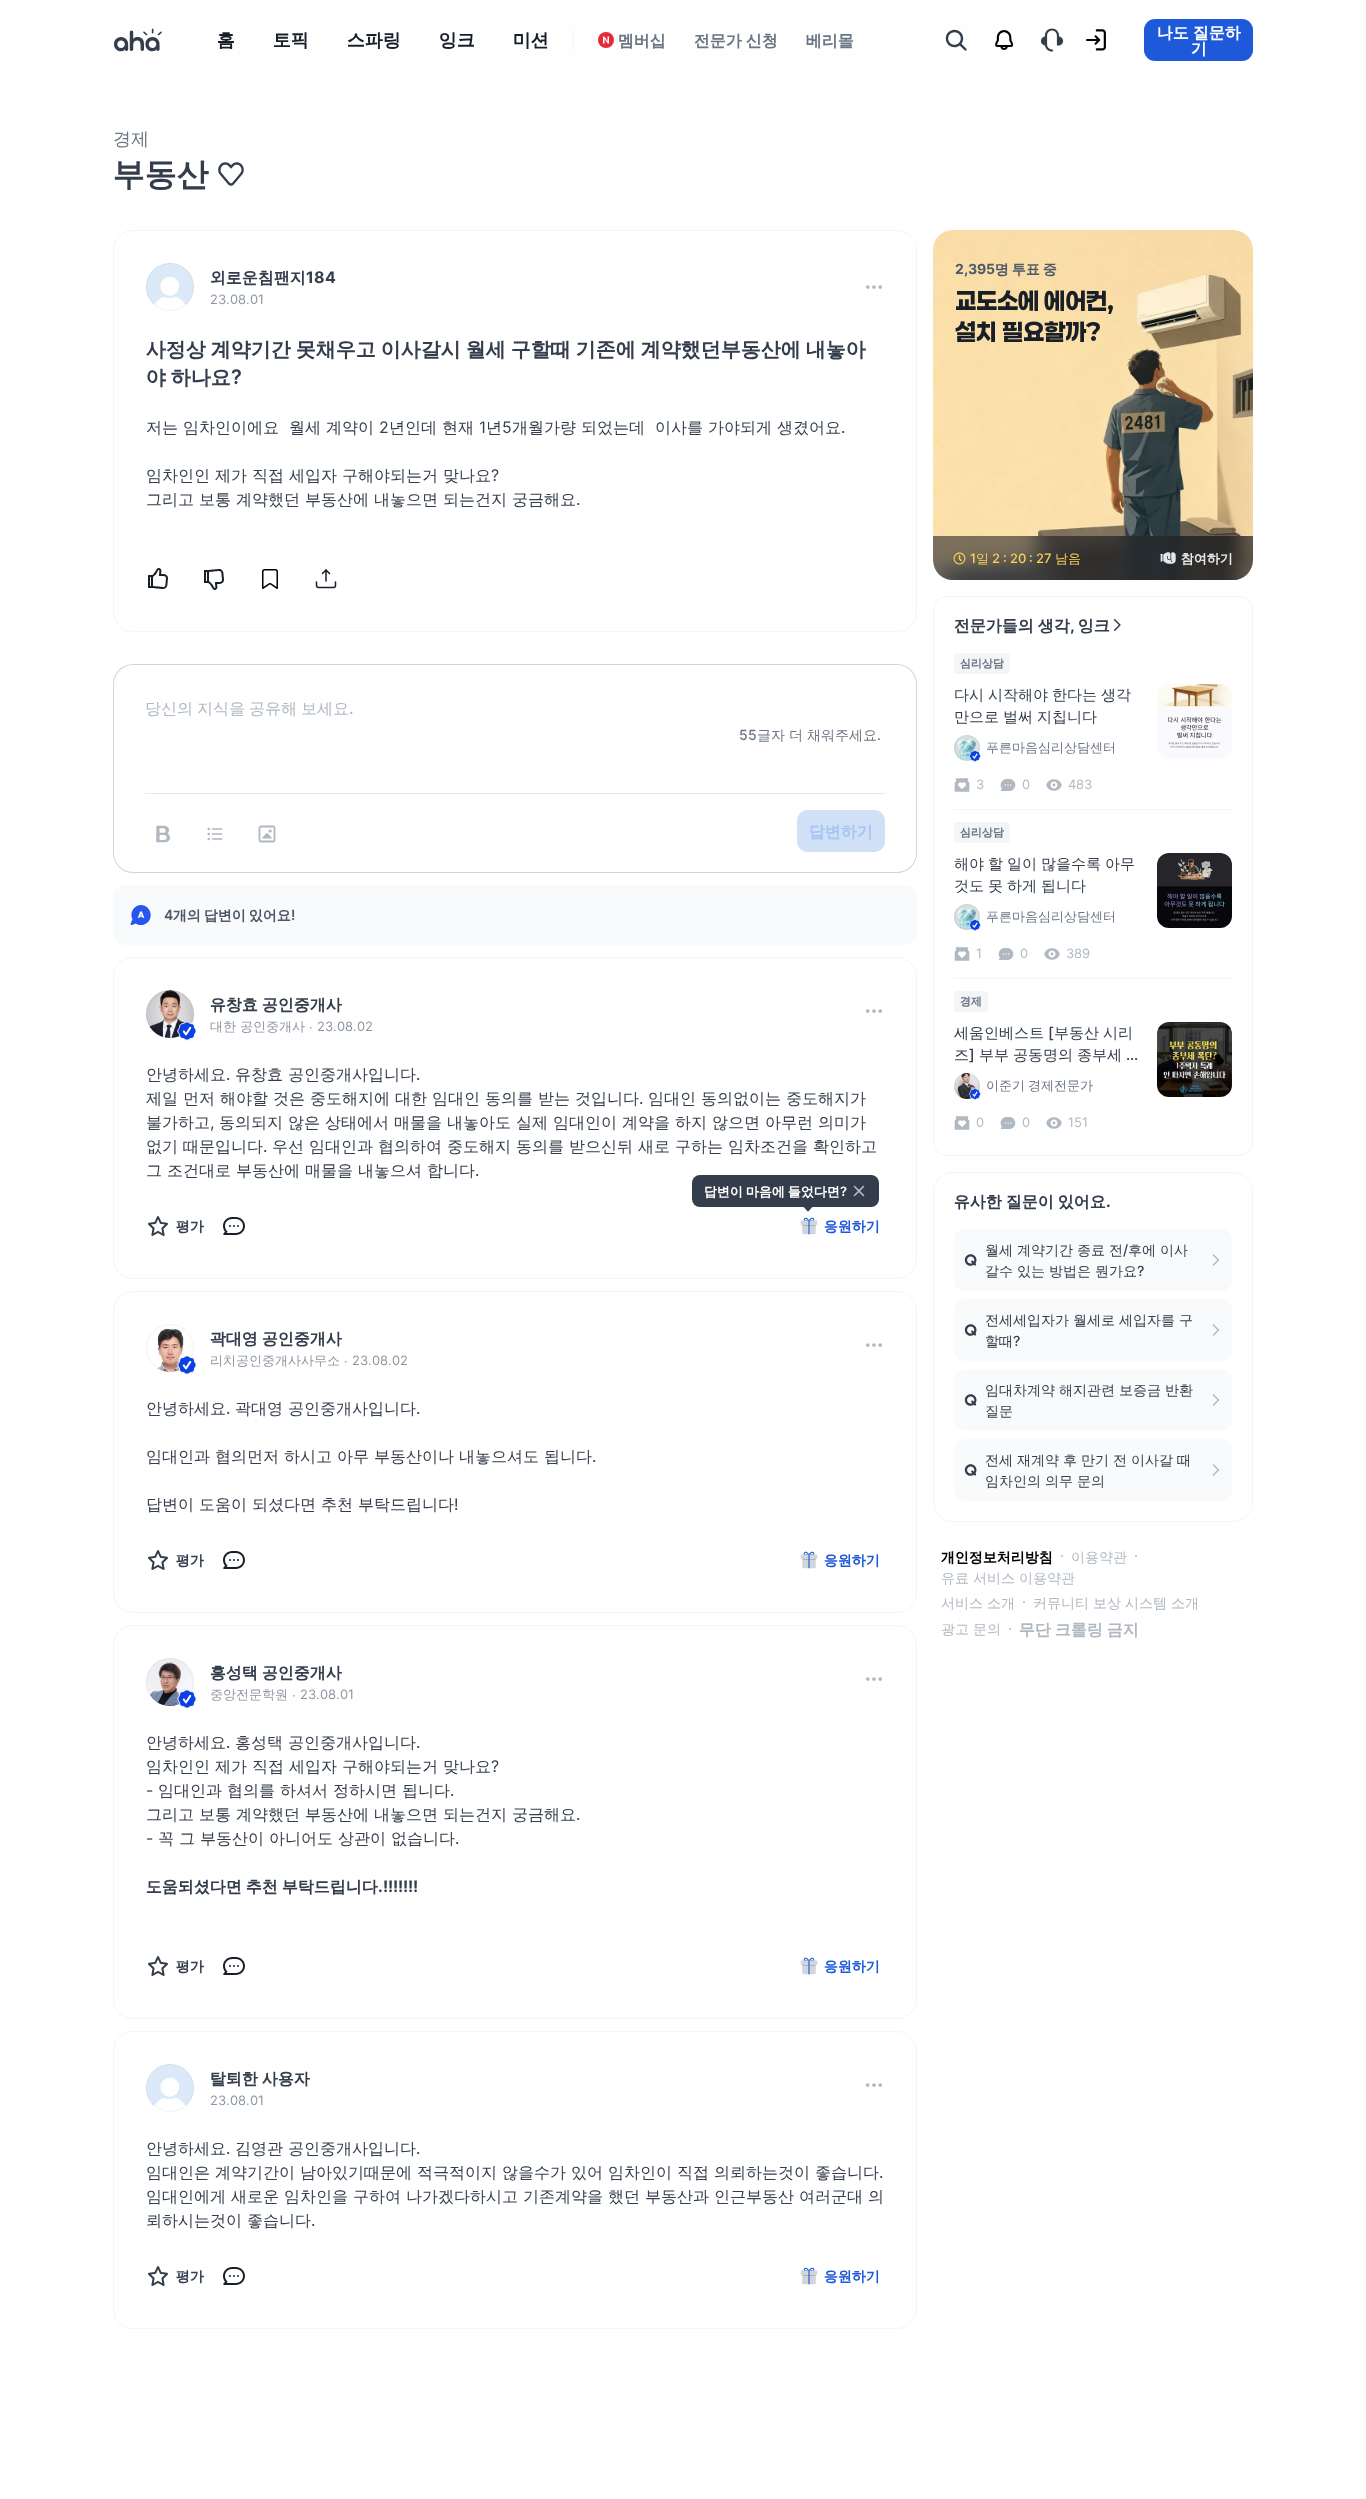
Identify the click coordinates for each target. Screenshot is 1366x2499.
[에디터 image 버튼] (267, 834)
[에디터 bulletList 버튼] (215, 834)
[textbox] (515, 692)
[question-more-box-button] (874, 287)
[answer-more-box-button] (874, 1011)
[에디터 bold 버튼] (163, 834)
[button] (874, 287)
